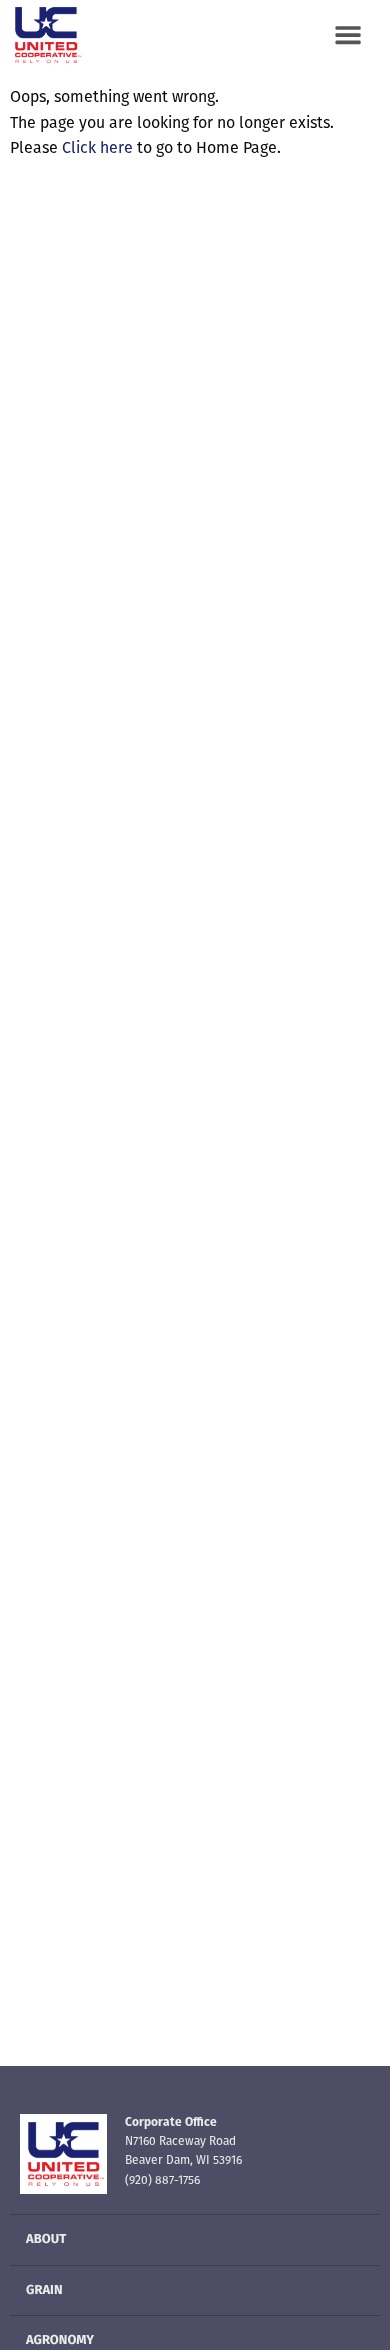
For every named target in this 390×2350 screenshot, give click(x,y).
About (46, 2240)
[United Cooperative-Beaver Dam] (50, 35)
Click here (97, 149)
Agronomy (60, 2341)
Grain (44, 2291)
